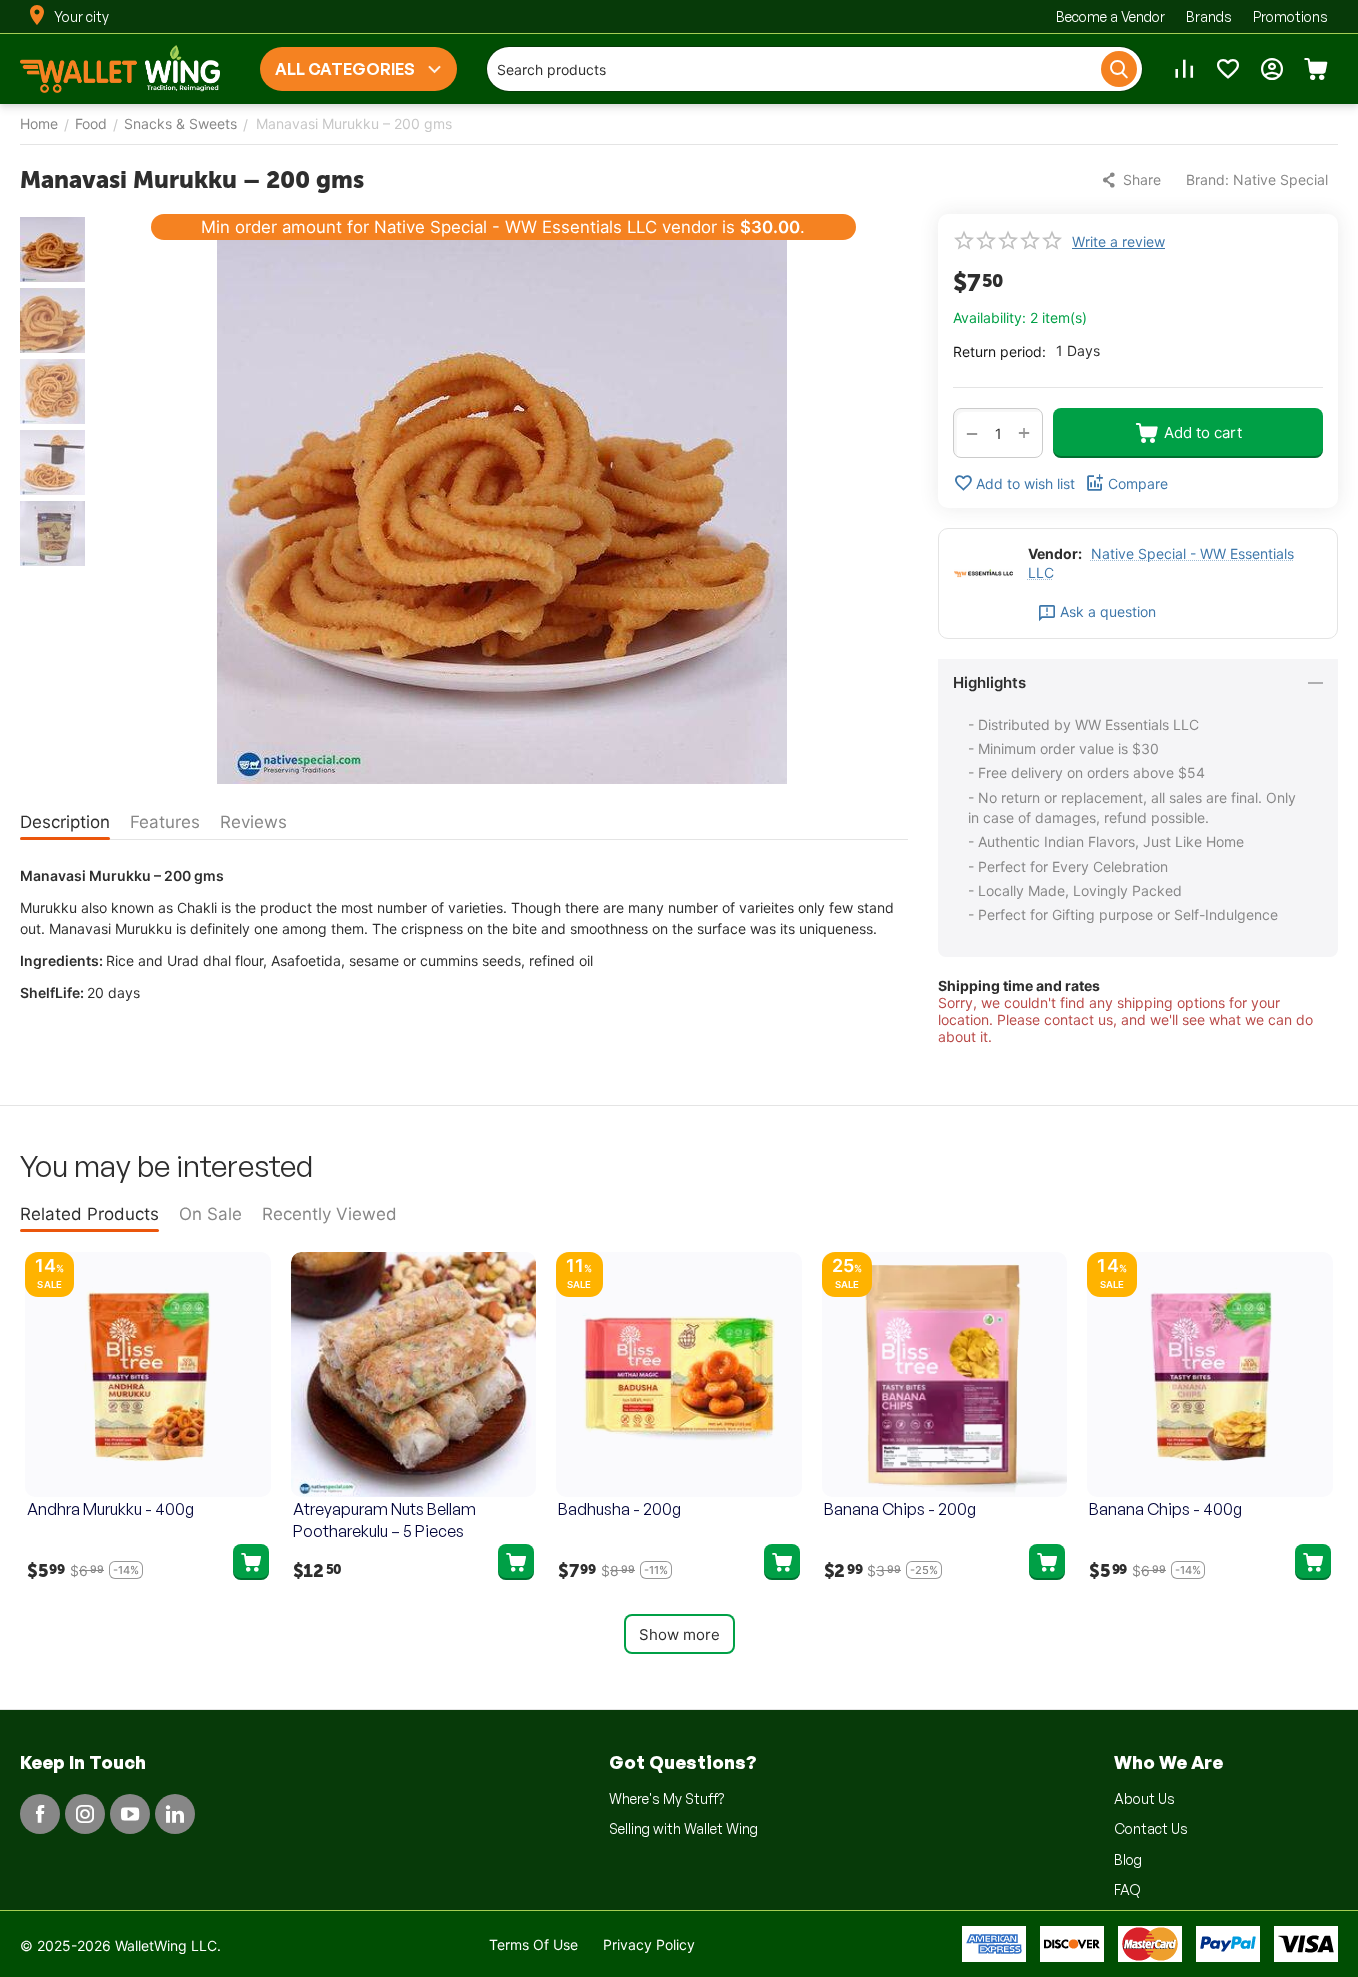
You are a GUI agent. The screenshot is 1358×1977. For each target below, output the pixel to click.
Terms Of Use (533, 1944)
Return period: (999, 351)
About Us (1144, 1798)
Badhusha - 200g (619, 1509)
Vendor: (1055, 553)
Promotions (1290, 16)
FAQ (1127, 1889)
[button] (1133, 180)
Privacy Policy (649, 1944)
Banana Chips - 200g (900, 1509)
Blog (1128, 1859)
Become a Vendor (1110, 16)
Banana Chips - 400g (1165, 1509)
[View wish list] (1228, 69)
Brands (1209, 16)
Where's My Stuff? (666, 1798)
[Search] (1119, 69)
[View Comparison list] (1184, 69)
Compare (1138, 483)
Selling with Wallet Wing (683, 1828)
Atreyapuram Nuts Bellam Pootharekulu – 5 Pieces (384, 1520)
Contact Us (1151, 1828)
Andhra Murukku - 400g (110, 1509)
